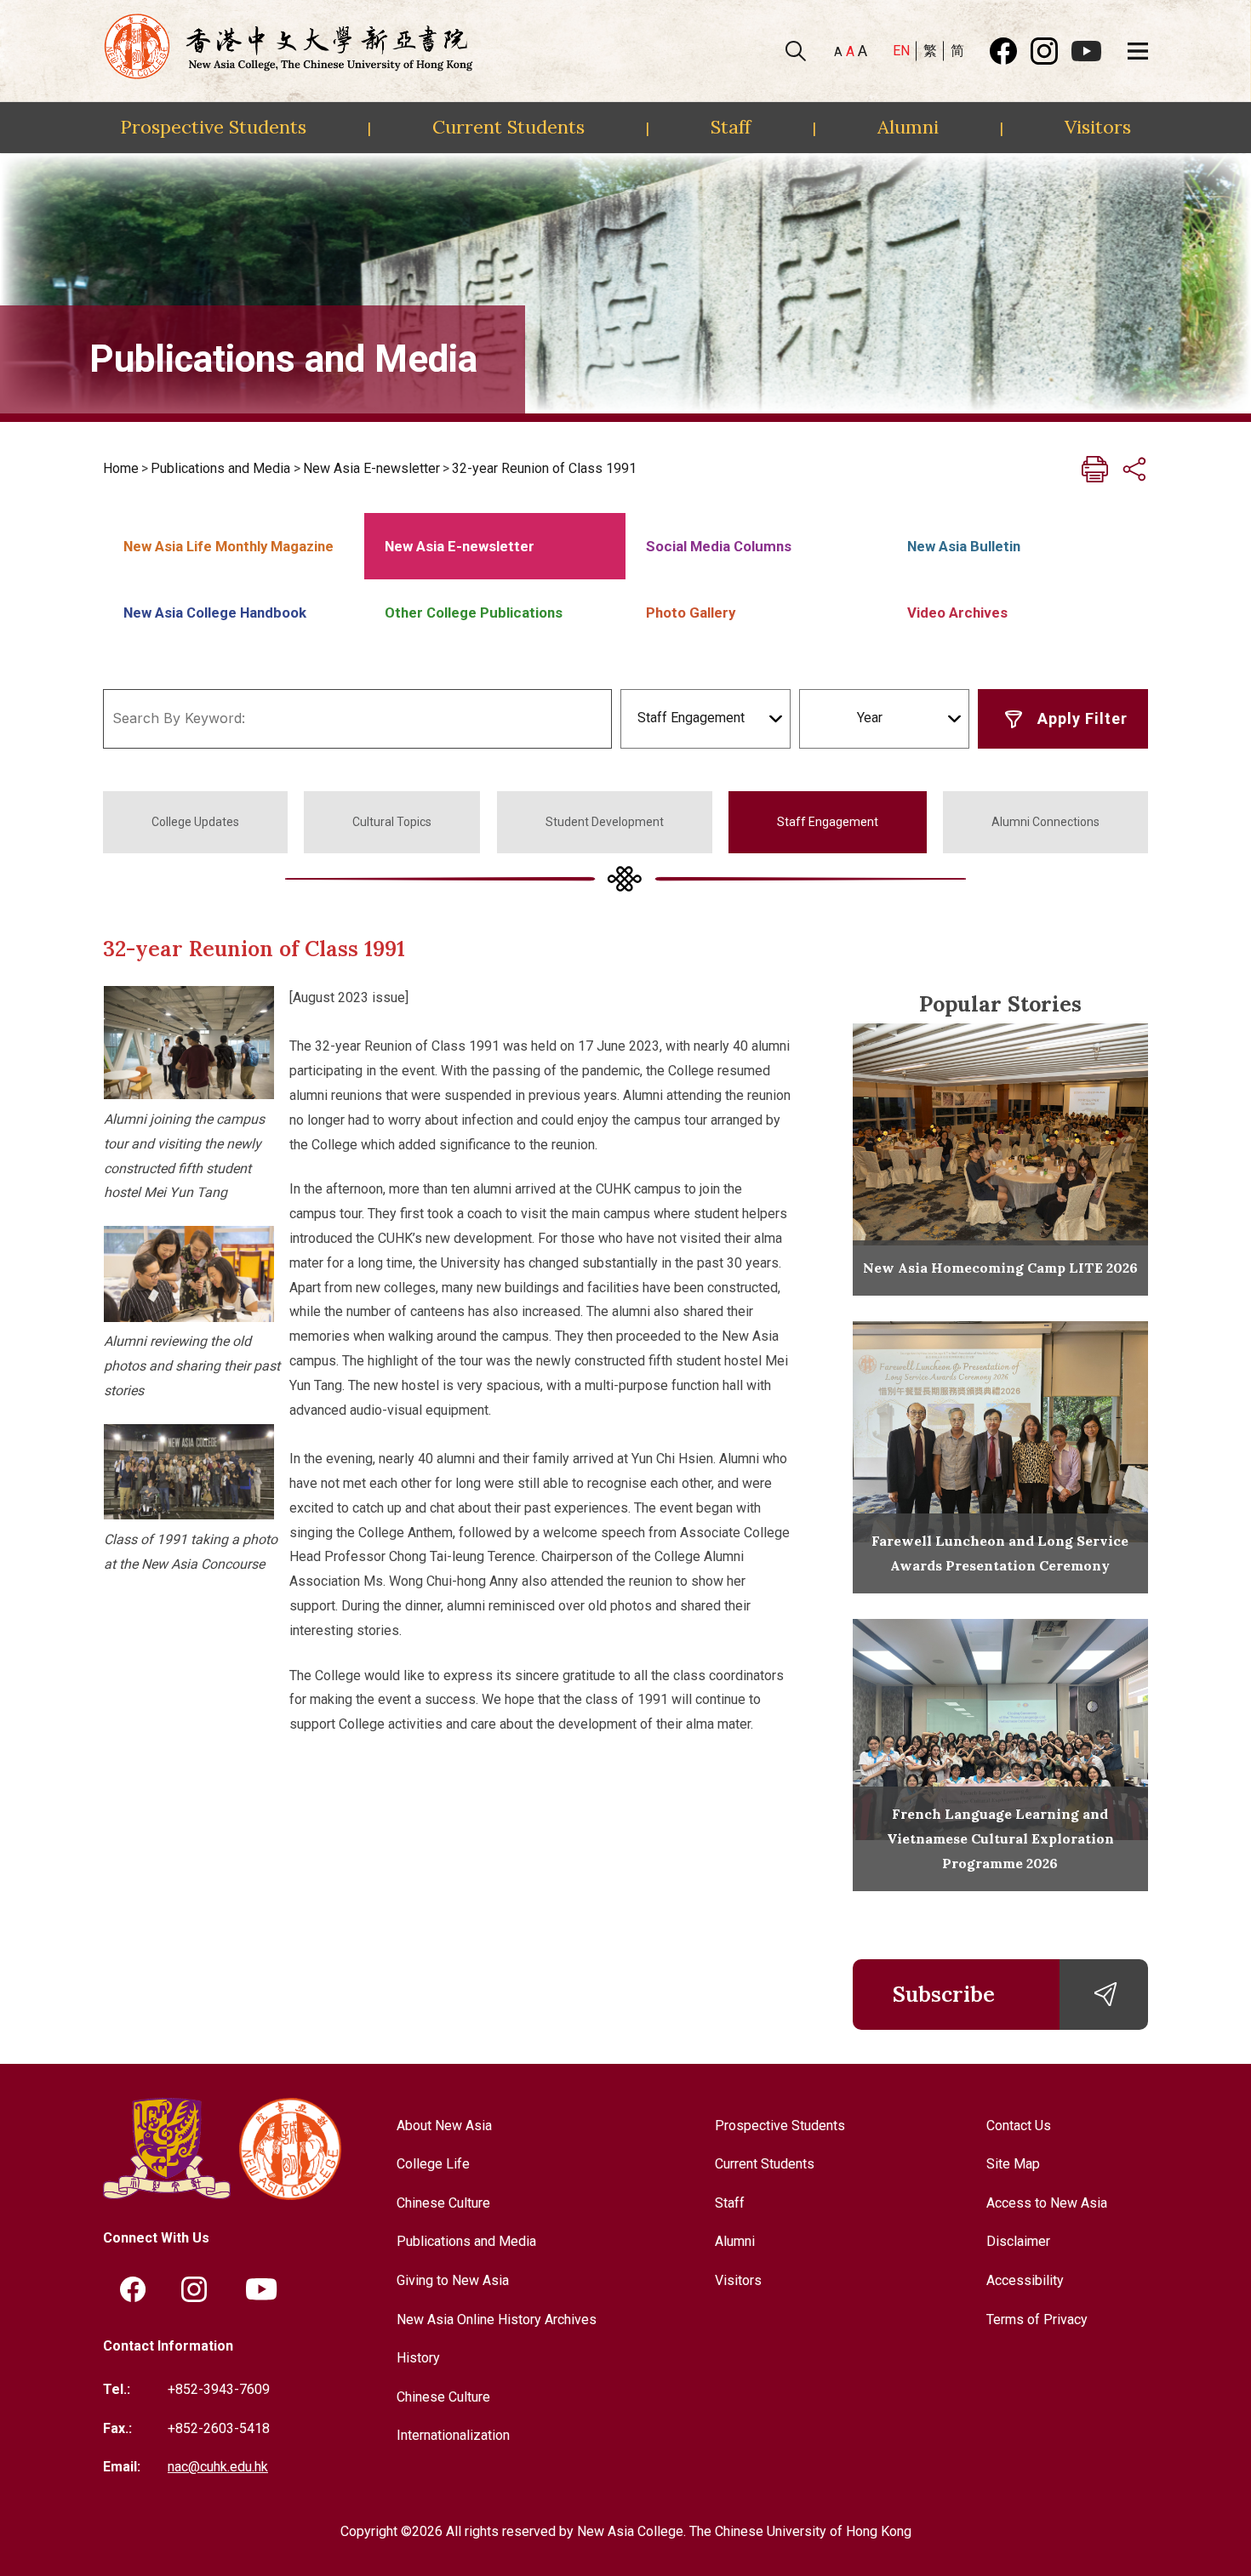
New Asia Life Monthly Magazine (228, 546)
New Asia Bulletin (964, 546)
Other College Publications (474, 613)
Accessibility (1025, 2280)
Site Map (1013, 2164)
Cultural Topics (392, 822)
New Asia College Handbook (215, 613)
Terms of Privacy (1037, 2320)
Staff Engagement (828, 822)
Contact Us (1019, 2126)
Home (121, 468)
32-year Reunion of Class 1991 (544, 468)
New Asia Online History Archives (497, 2320)
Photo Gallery (691, 613)
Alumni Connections (1045, 822)
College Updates (195, 822)
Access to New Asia (1047, 2203)
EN (901, 51)
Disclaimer (1018, 2241)
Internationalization (453, 2435)
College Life (433, 2164)
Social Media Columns (719, 546)
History (418, 2358)
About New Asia (444, 2126)
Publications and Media (220, 468)
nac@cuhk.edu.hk (218, 2467)
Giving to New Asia (453, 2280)
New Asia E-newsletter (371, 468)
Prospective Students (213, 127)
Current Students (508, 127)
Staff (731, 127)
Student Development (605, 822)
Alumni (908, 127)
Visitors (1098, 127)
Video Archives (957, 613)
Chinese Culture (443, 2203)
